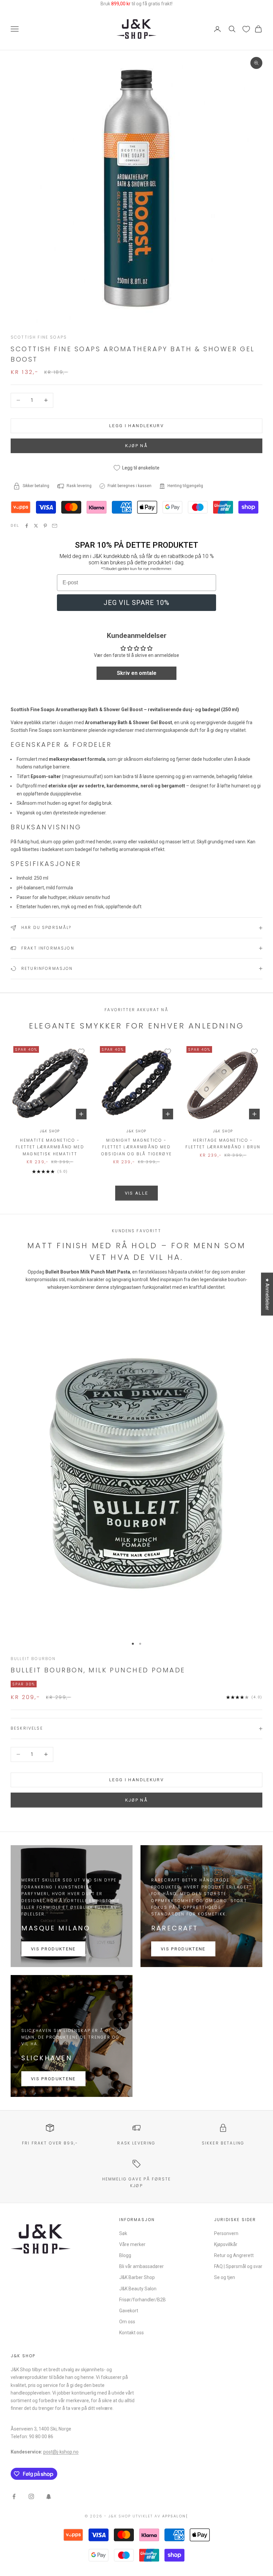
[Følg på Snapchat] (49, 2496)
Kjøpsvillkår (226, 2244)
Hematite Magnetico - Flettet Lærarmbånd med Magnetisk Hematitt (50, 1147)
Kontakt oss (132, 2333)
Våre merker (132, 2244)
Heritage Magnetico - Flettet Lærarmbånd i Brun (223, 1144)
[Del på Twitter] (36, 526)
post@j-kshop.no (61, 2452)
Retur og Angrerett (234, 2255)
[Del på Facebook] (27, 526)
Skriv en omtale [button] (137, 673)
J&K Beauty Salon (138, 2289)
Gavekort (129, 2311)
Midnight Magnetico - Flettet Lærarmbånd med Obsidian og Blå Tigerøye (136, 1147)
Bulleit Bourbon (33, 1659)
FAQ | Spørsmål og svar (238, 2266)
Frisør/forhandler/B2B (142, 2300)
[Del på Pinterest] (45, 526)
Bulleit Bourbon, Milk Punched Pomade (98, 1670)
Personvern (226, 2233)
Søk (123, 2233)
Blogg (125, 2255)
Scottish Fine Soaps (39, 337)
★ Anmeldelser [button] (267, 1294)
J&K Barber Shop (137, 2277)
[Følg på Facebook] (14, 2496)
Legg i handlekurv (136, 426)
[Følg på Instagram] (31, 2496)
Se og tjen (225, 2277)
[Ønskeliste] (246, 29)
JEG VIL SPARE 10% (136, 603)
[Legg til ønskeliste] (81, 1051)
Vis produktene (53, 1949)
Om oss (127, 2322)
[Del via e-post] (55, 526)
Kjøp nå (136, 1800)
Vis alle (137, 1193)
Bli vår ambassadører (141, 2266)
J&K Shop (50, 1131)
